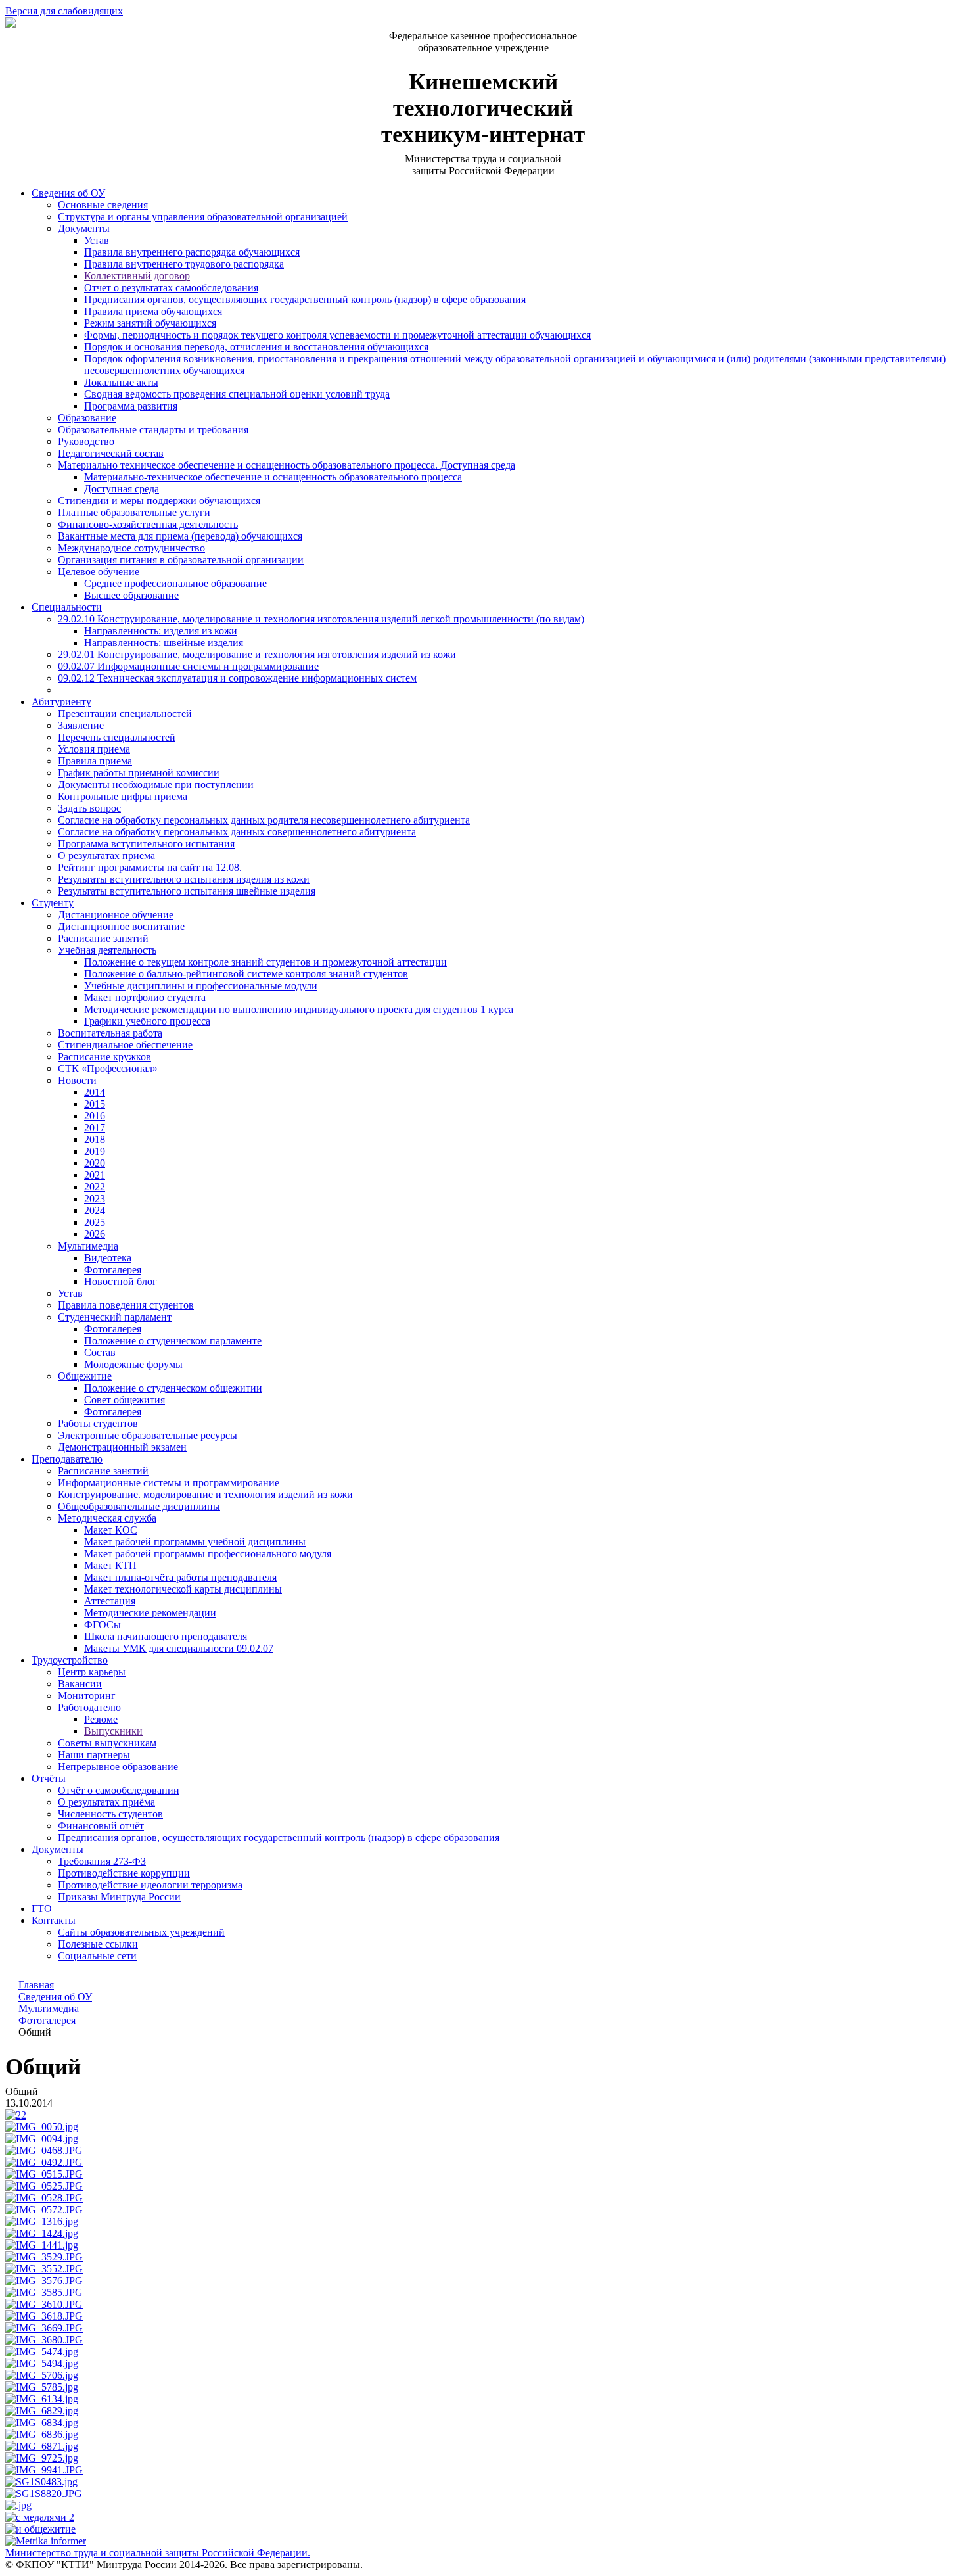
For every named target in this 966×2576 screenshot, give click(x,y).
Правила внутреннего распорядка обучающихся (192, 252)
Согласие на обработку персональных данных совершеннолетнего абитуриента (237, 832)
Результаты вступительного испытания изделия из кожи (184, 879)
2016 (95, 1116)
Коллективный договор (137, 276)
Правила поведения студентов (126, 1305)
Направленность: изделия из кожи (161, 631)
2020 (95, 1163)
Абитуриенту (61, 702)
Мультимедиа (88, 1246)
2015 (95, 1104)
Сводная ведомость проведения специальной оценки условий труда (237, 394)
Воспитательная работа (110, 1033)
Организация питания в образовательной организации (181, 560)
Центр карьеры (92, 1672)
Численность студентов (110, 1814)
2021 (95, 1175)
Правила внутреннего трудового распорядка (184, 264)
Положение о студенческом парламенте (173, 1341)
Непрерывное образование (118, 1767)
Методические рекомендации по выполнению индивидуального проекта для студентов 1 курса (299, 1009)
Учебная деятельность (107, 950)
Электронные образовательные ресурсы (148, 1435)
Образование (87, 418)
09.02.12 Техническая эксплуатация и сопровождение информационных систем (237, 678)
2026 (95, 1234)
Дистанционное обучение (116, 915)
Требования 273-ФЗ (102, 1861)
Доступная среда (122, 489)
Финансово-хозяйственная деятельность (148, 524)
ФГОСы (103, 1625)
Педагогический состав (111, 453)
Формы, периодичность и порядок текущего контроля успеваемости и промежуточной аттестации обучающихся (337, 335)
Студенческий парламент (115, 1317)
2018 (95, 1139)
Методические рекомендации (150, 1613)
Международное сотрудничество (131, 548)
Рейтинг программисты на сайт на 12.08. (150, 867)
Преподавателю (67, 1459)
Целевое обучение (99, 572)
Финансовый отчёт (101, 1826)
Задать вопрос (89, 808)
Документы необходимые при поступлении (156, 785)
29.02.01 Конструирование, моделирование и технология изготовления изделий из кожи (257, 654)
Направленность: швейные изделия (164, 643)
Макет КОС (111, 1530)
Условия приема (94, 749)
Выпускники (113, 1731)
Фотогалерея (113, 1270)
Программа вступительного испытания (146, 844)
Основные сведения (103, 205)
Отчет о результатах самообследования (171, 288)
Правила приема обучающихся (153, 311)
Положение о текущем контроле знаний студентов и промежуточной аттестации (265, 962)
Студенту (53, 903)
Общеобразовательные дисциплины (139, 1506)
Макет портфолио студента (145, 997)
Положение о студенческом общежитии (173, 1388)
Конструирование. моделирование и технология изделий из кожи (205, 1494)
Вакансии (80, 1684)
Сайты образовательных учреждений (141, 1932)
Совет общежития (125, 1400)
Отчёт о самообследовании (119, 1790)
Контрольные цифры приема (123, 796)
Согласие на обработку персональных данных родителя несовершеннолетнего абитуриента (264, 820)
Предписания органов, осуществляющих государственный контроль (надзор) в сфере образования (305, 299)
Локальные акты (121, 382)
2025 (95, 1222)
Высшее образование (131, 595)
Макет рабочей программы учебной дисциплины (195, 1542)
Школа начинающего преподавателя (166, 1636)
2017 (95, 1128)
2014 (95, 1092)
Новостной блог (121, 1281)
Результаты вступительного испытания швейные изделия (187, 891)
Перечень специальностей (117, 737)
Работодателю (89, 1707)
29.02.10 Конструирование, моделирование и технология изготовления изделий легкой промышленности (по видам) (321, 619)
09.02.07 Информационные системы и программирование (188, 666)
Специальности (67, 607)
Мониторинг (87, 1696)
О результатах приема (106, 855)
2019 (95, 1151)
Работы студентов (98, 1423)
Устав (97, 240)
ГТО (42, 1909)
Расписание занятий (103, 938)
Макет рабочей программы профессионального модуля (208, 1554)
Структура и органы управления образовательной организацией (203, 217)
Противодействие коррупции (124, 1873)
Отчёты (49, 1778)
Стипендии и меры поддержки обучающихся (159, 501)
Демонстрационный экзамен (122, 1447)
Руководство (86, 441)
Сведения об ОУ (68, 193)
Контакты (54, 1920)
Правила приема (95, 761)
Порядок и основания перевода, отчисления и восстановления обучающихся (256, 347)
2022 (95, 1187)
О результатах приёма (106, 1802)
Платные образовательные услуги (134, 512)
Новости (77, 1080)
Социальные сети (97, 1956)
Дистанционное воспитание (121, 926)
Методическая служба (107, 1518)
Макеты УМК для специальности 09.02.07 (179, 1648)
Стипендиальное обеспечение (125, 1045)
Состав (100, 1352)
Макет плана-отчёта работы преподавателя (180, 1577)
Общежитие (85, 1376)
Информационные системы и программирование (169, 1483)
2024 (95, 1210)
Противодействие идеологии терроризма (150, 1885)
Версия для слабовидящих (64, 11)
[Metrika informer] (46, 2541)
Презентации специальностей (125, 714)
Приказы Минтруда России (119, 1897)
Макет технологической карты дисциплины (183, 1589)
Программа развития (131, 406)
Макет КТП (110, 1565)
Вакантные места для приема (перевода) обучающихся (180, 536)
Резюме (101, 1719)
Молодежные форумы (133, 1364)
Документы (84, 228)
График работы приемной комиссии (139, 773)
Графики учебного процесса (147, 1021)
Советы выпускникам (107, 1743)
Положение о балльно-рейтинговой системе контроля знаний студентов (246, 974)
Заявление (81, 725)
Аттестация (110, 1601)
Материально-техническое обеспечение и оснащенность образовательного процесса (273, 477)
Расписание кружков (104, 1057)
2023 (95, 1199)
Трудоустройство (70, 1660)
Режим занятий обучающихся (150, 323)
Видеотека (108, 1258)
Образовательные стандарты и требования (153, 430)
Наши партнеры (94, 1755)
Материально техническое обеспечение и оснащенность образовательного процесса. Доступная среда (287, 465)
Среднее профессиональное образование (175, 583)
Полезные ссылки (98, 1944)
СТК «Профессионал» (108, 1068)
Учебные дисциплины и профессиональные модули (201, 986)
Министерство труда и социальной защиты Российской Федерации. (158, 2553)
